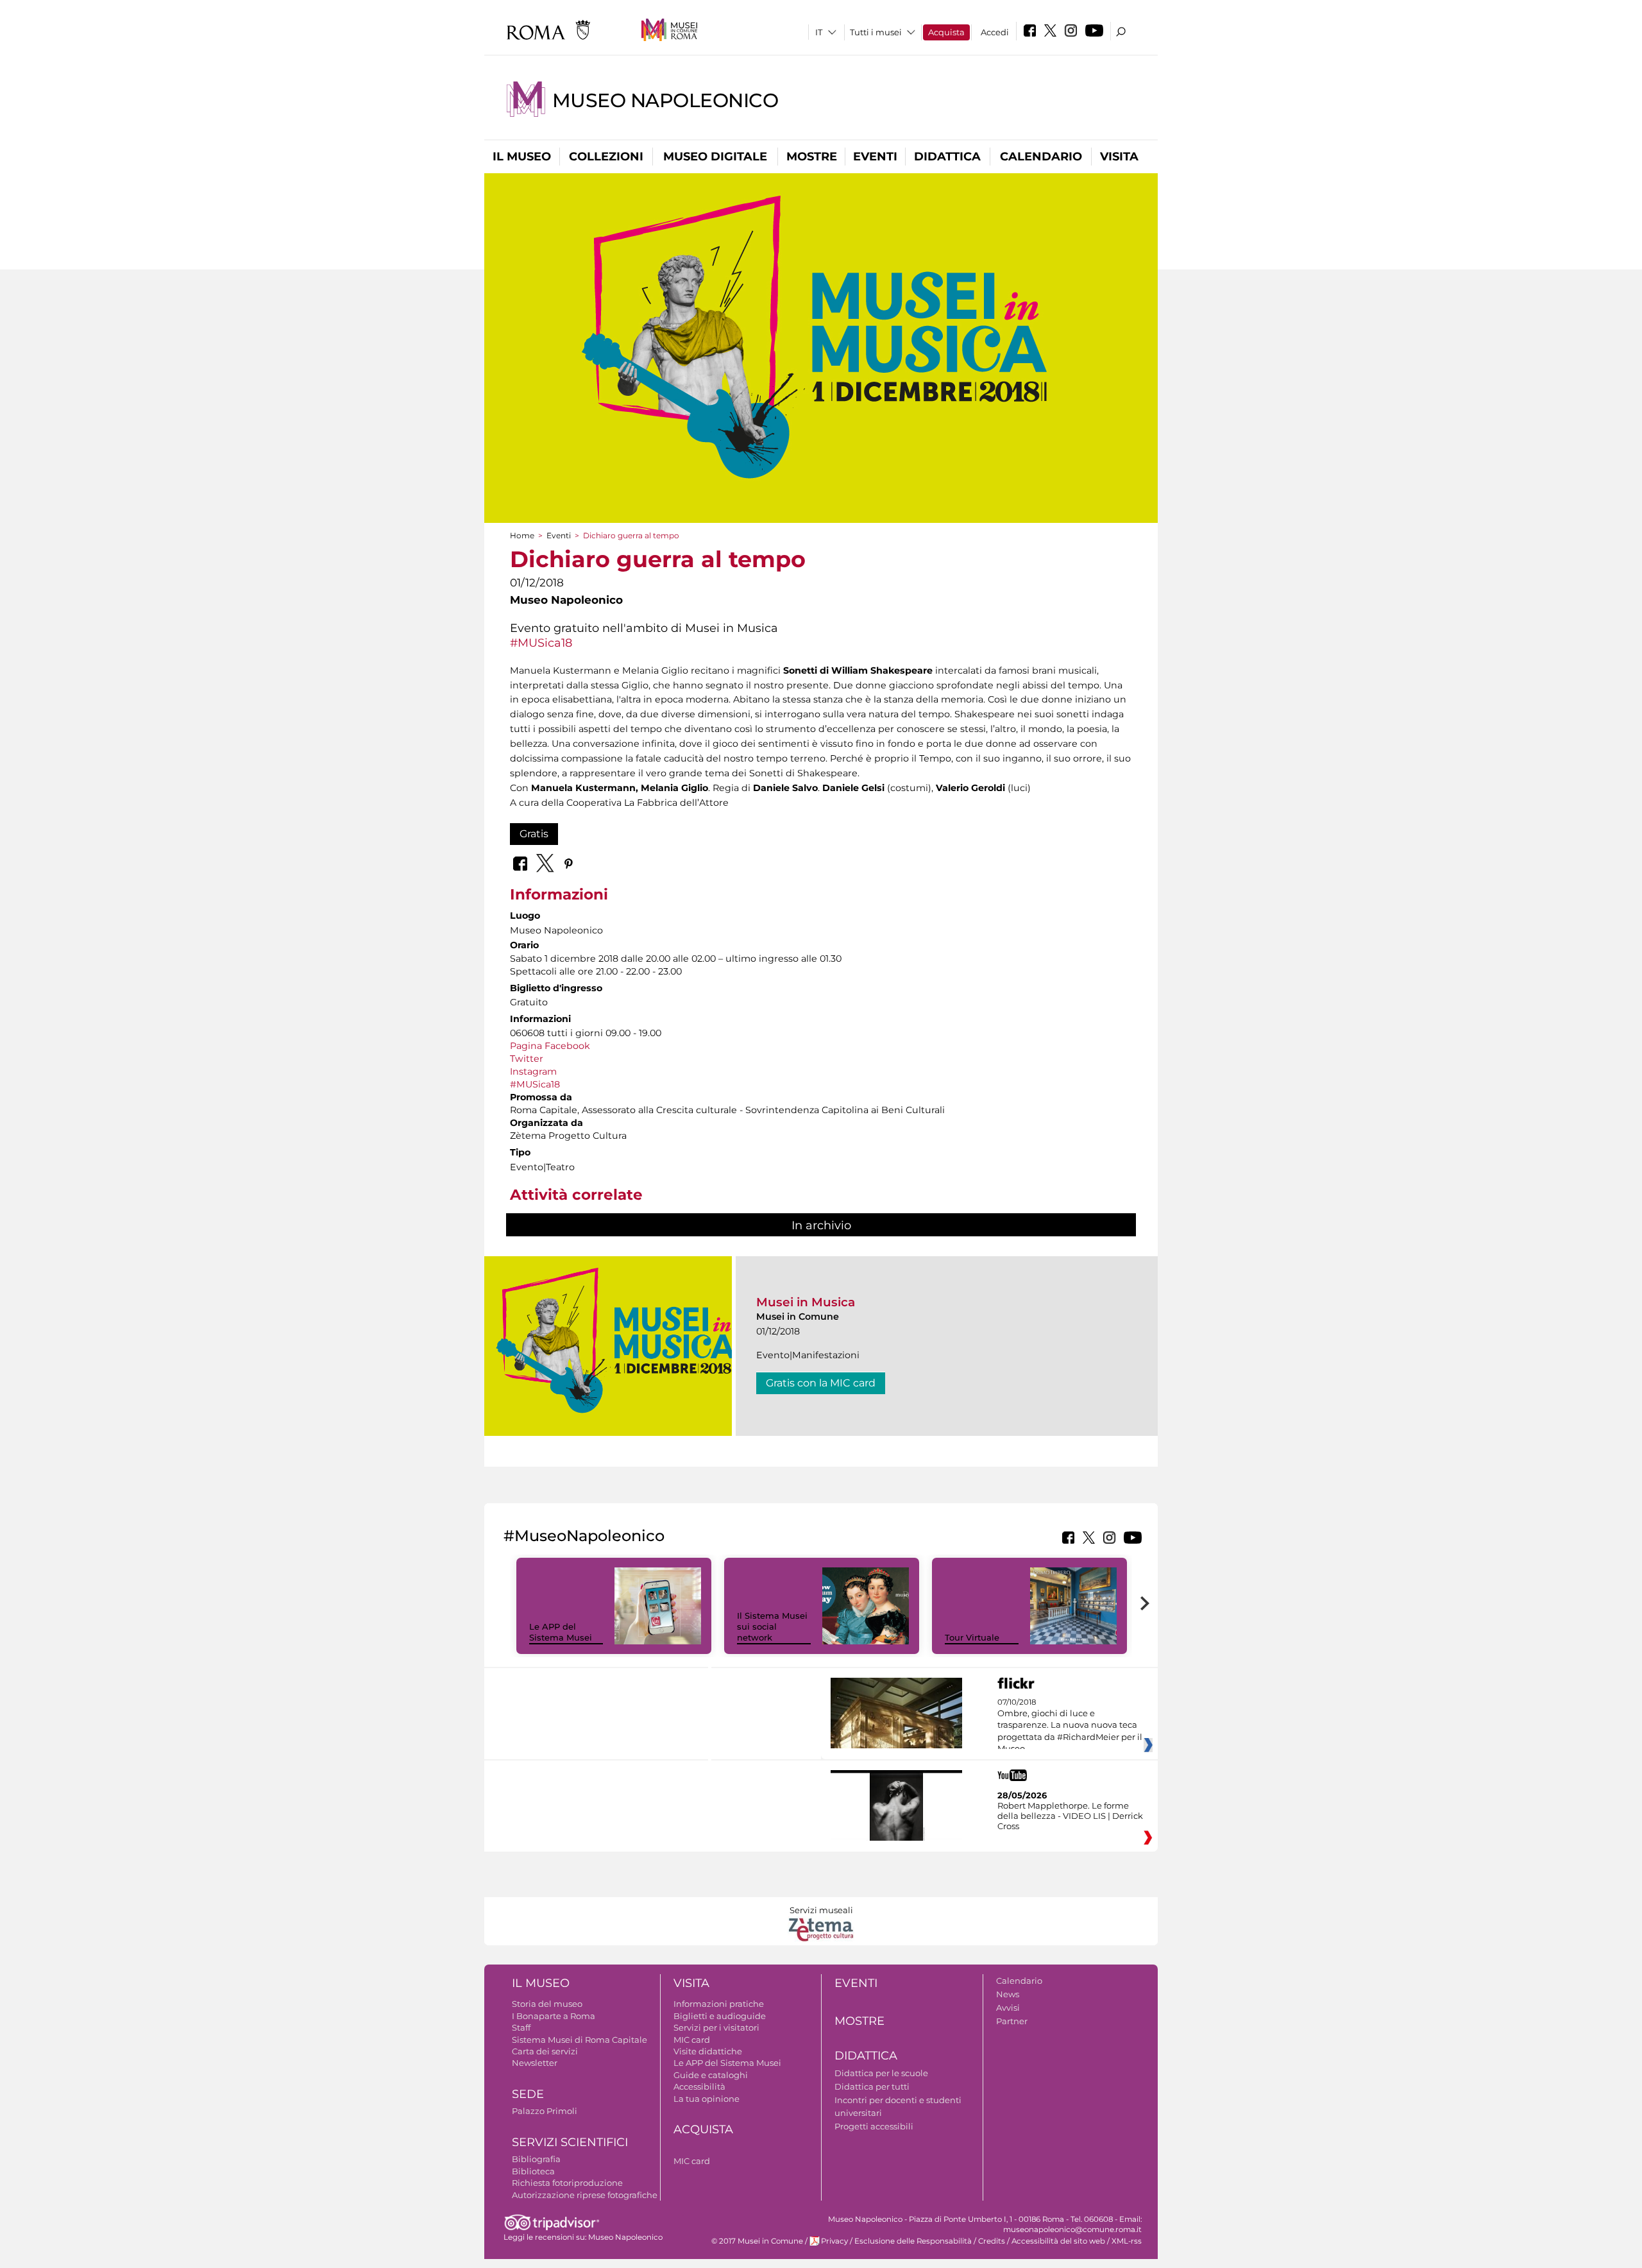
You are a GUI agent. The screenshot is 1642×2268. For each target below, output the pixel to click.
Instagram (533, 1071)
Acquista (946, 32)
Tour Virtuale (972, 1637)
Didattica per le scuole (881, 2073)
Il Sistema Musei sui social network (772, 1626)
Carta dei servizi (545, 2051)
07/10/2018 (1070, 1726)
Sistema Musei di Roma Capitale (580, 2040)
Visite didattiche (708, 2051)
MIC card (692, 2040)
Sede (528, 2094)
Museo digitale (715, 157)
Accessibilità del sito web (1058, 2241)
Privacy (834, 2241)
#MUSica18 (541, 643)
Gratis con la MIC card (821, 1383)
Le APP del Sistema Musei (561, 1632)
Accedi (995, 32)
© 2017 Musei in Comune (757, 2241)
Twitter (527, 1059)
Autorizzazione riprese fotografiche (585, 2195)
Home (522, 535)
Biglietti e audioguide (720, 2016)
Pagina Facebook (550, 1046)
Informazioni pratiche (719, 2004)
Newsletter (535, 2063)
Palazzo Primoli (545, 2111)
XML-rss (1127, 2241)
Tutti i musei (876, 32)
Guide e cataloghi (711, 2075)
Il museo (522, 157)
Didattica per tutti (872, 2086)
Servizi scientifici (570, 2142)
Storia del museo (547, 2004)
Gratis (534, 834)
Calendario (1041, 157)
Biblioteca (533, 2171)
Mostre (812, 157)
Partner (1012, 2021)
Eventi (875, 157)
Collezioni (606, 157)
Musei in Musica (806, 1302)
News (1008, 1994)
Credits (992, 2241)
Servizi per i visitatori (716, 2027)
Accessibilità (699, 2086)
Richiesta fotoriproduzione (567, 2183)
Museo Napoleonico (665, 100)
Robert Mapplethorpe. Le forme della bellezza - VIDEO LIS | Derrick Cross (1070, 1816)
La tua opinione (707, 2099)
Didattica (947, 157)
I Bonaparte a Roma (554, 2016)
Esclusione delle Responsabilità (913, 2241)
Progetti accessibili (874, 2126)
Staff (521, 2027)
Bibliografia (536, 2159)
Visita (1119, 157)
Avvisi (1008, 2008)
